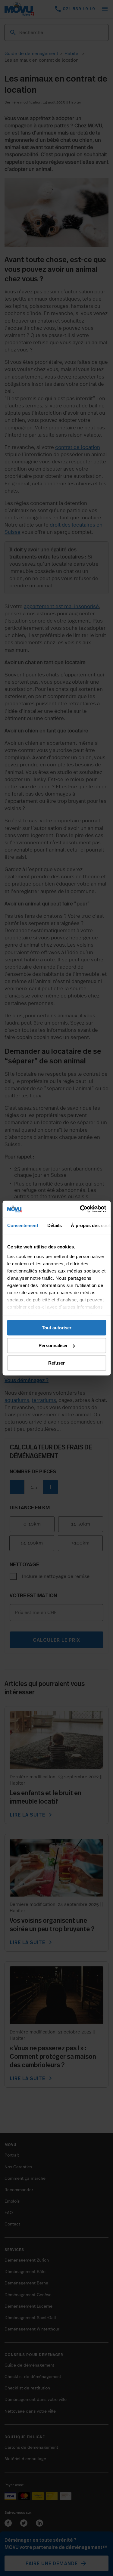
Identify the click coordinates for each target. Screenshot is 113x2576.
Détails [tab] (54, 1225)
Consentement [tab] (22, 1225)
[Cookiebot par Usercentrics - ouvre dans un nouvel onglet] (80, 1209)
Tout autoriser (57, 1328)
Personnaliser (53, 1345)
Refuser (56, 1363)
